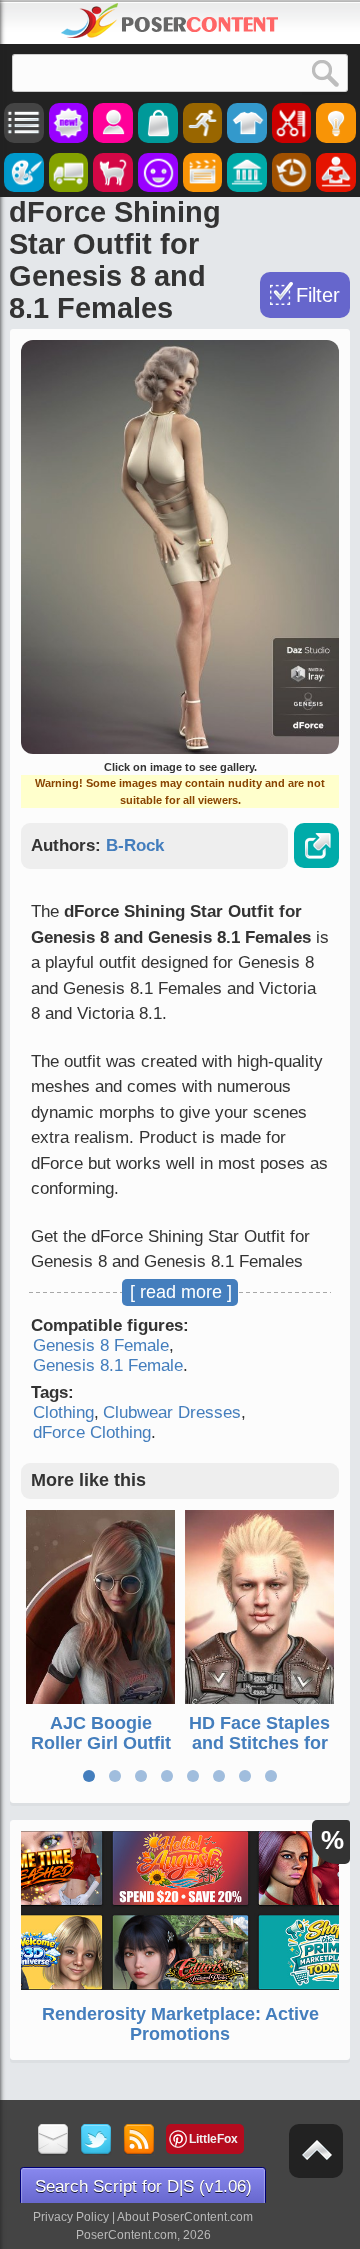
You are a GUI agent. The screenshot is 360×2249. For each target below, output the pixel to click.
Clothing (63, 1412)
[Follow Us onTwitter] (96, 2140)
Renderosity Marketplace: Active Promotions (180, 2024)
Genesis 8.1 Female (108, 1365)
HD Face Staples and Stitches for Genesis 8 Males (259, 1743)
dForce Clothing (92, 1432)
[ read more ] (181, 1292)
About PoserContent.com (185, 2217)
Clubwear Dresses (172, 1412)
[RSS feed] (139, 2140)
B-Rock (135, 845)
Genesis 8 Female (101, 1345)
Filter (318, 295)
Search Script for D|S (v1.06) (143, 2186)
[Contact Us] (53, 2140)
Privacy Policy (71, 2217)
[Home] (170, 21)
